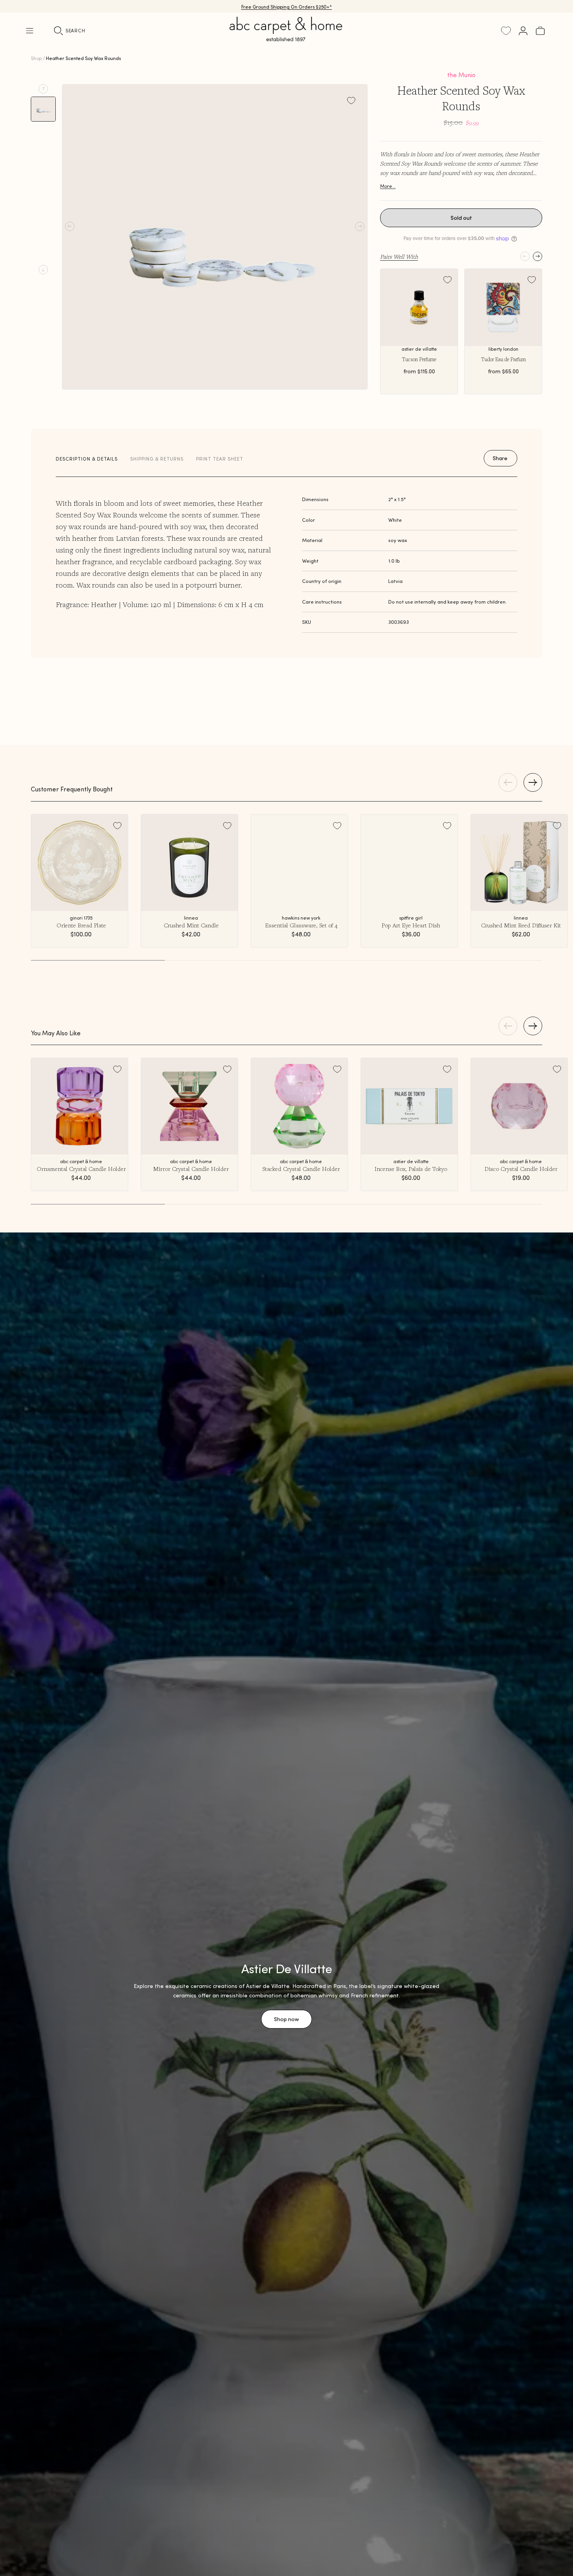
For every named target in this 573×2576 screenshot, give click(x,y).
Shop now (286, 2019)
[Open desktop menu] (30, 31)
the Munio (461, 75)
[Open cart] (540, 31)
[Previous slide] (43, 89)
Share (500, 458)
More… (388, 186)
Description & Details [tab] (87, 459)
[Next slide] (43, 270)
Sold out (461, 218)
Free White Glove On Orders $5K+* (286, 6)
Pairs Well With (399, 256)
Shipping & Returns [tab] (157, 459)
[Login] (523, 31)
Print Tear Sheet (220, 459)
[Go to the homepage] (286, 38)
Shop (36, 58)
